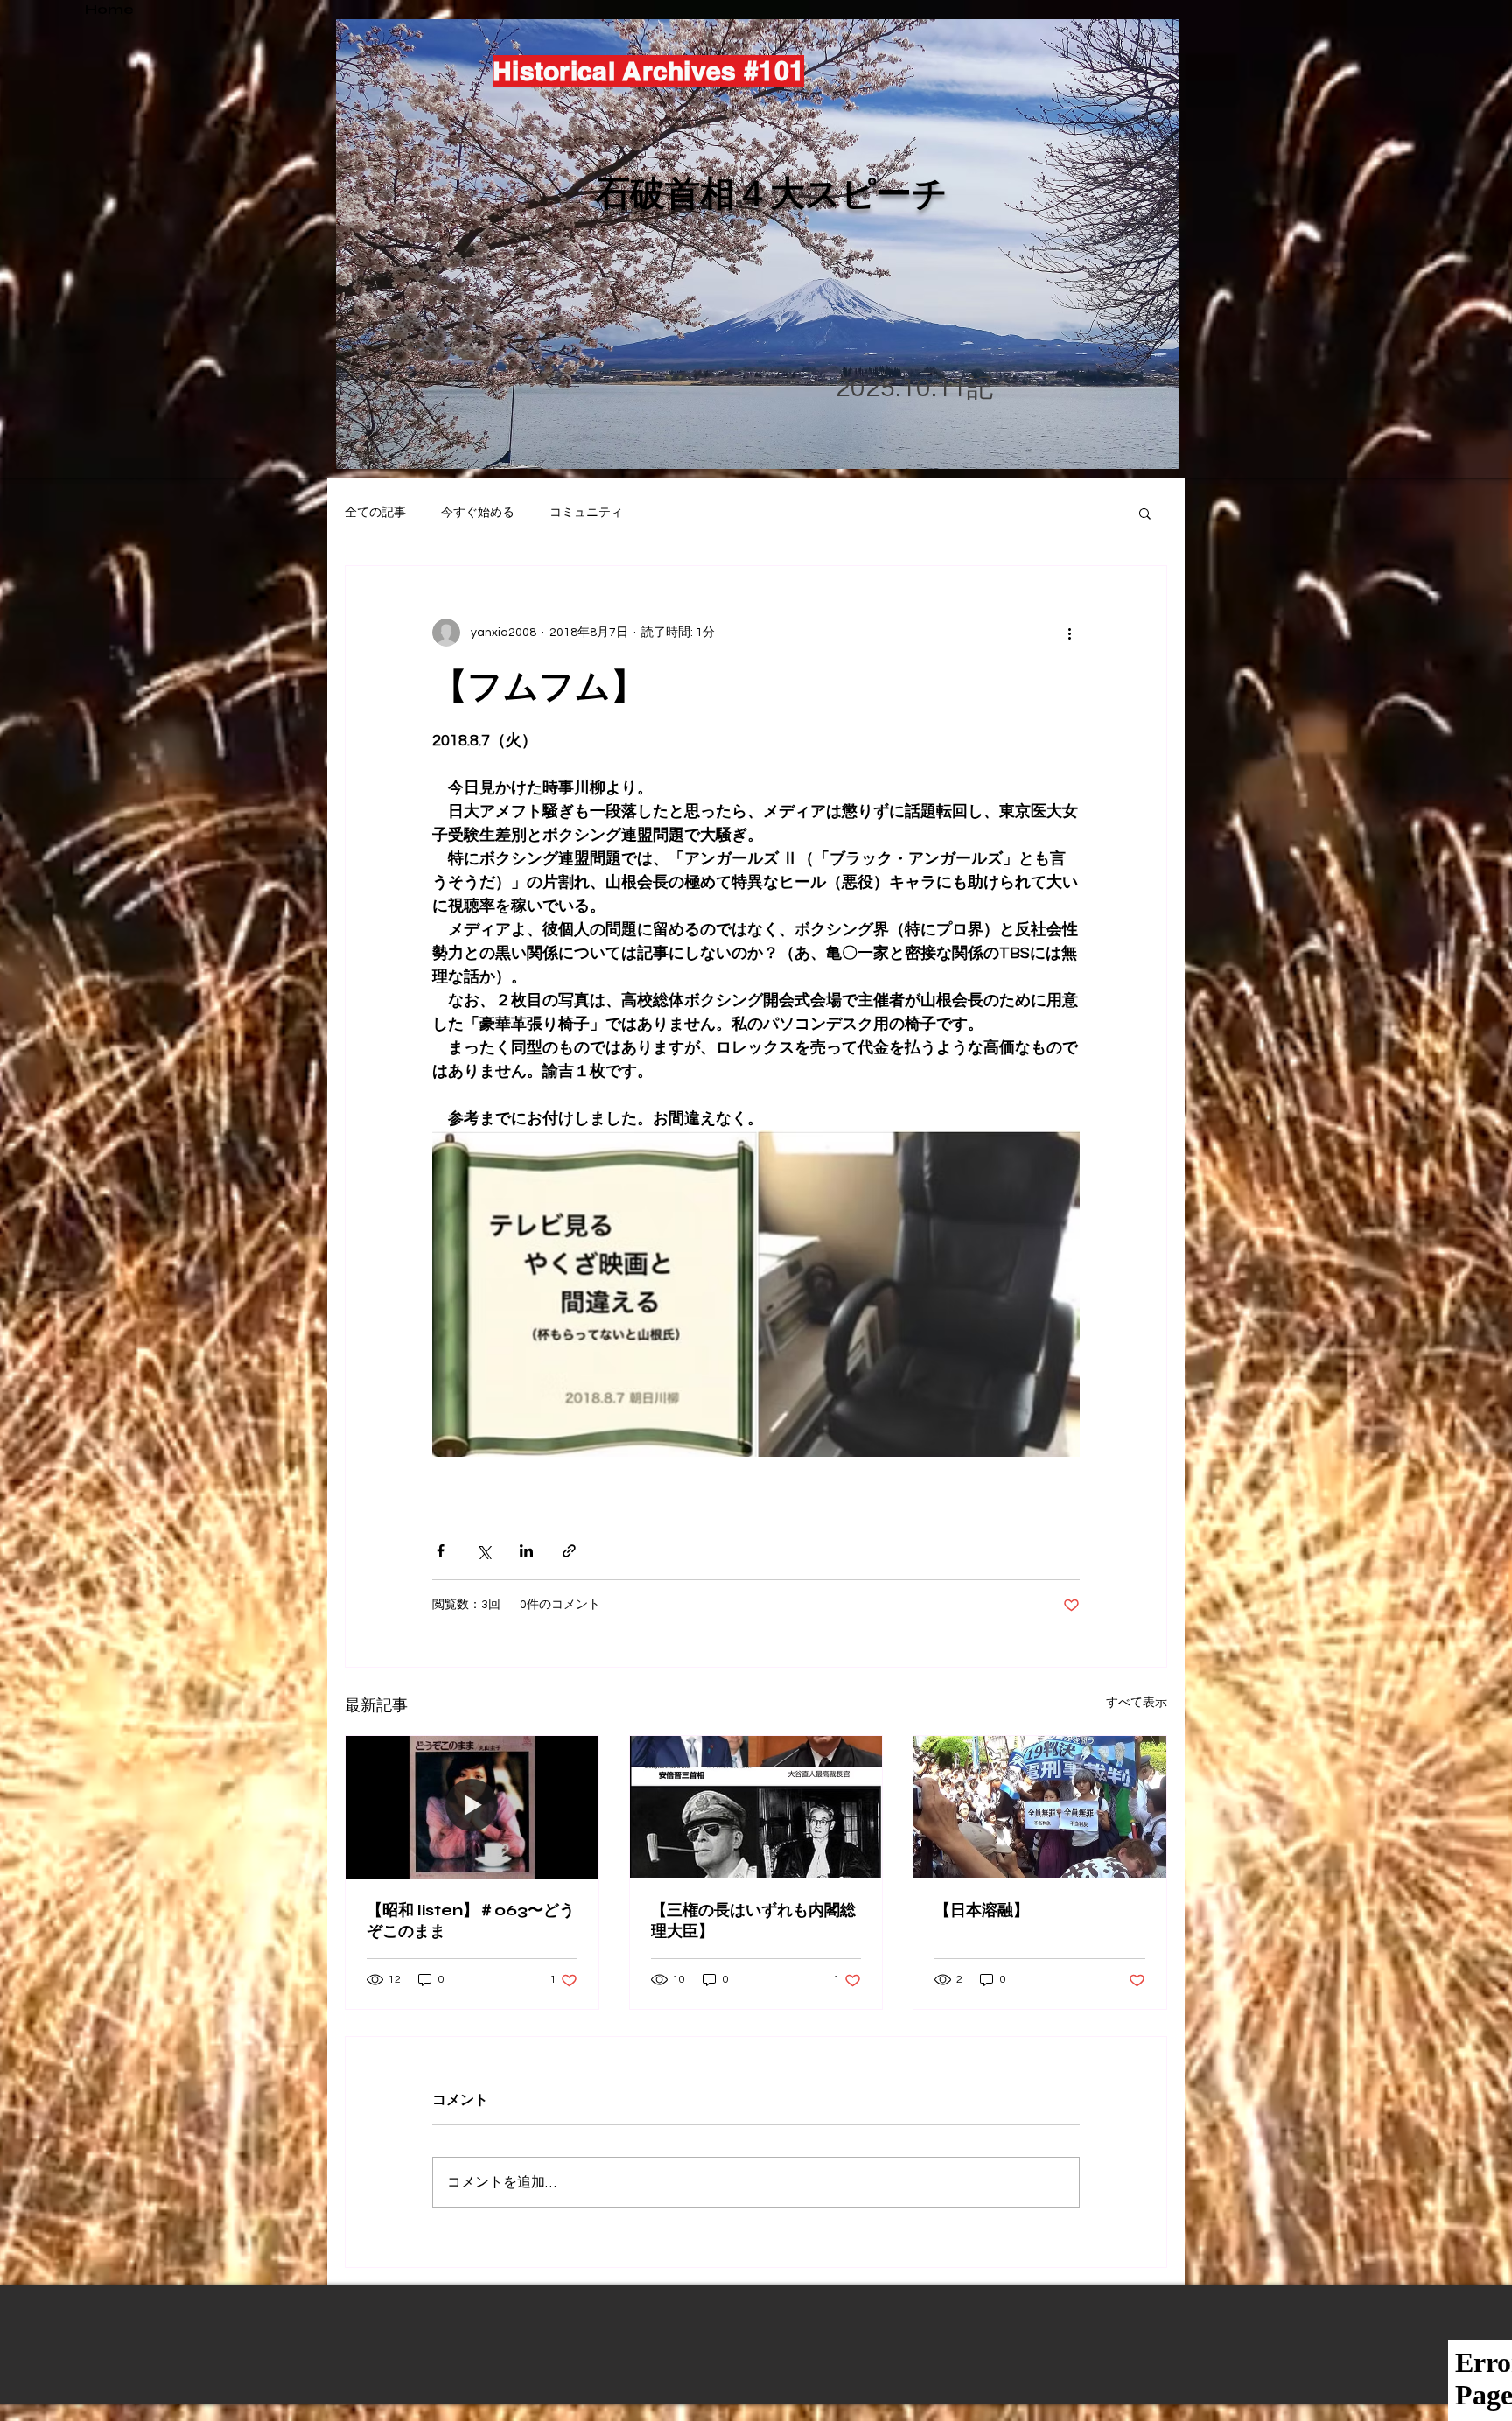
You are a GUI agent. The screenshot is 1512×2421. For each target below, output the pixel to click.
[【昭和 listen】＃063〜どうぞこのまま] (472, 1807)
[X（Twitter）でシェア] (483, 1551)
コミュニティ (586, 513)
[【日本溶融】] (1040, 1807)
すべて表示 (1137, 1703)
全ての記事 (375, 513)
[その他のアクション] (1069, 633)
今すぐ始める (478, 513)
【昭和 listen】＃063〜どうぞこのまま (471, 1921)
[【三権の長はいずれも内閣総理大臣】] (756, 1807)
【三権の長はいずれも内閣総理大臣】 (753, 1921)
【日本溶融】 (982, 1910)
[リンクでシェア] (569, 1551)
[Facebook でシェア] (441, 1551)
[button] (1145, 513)
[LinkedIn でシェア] (526, 1551)
